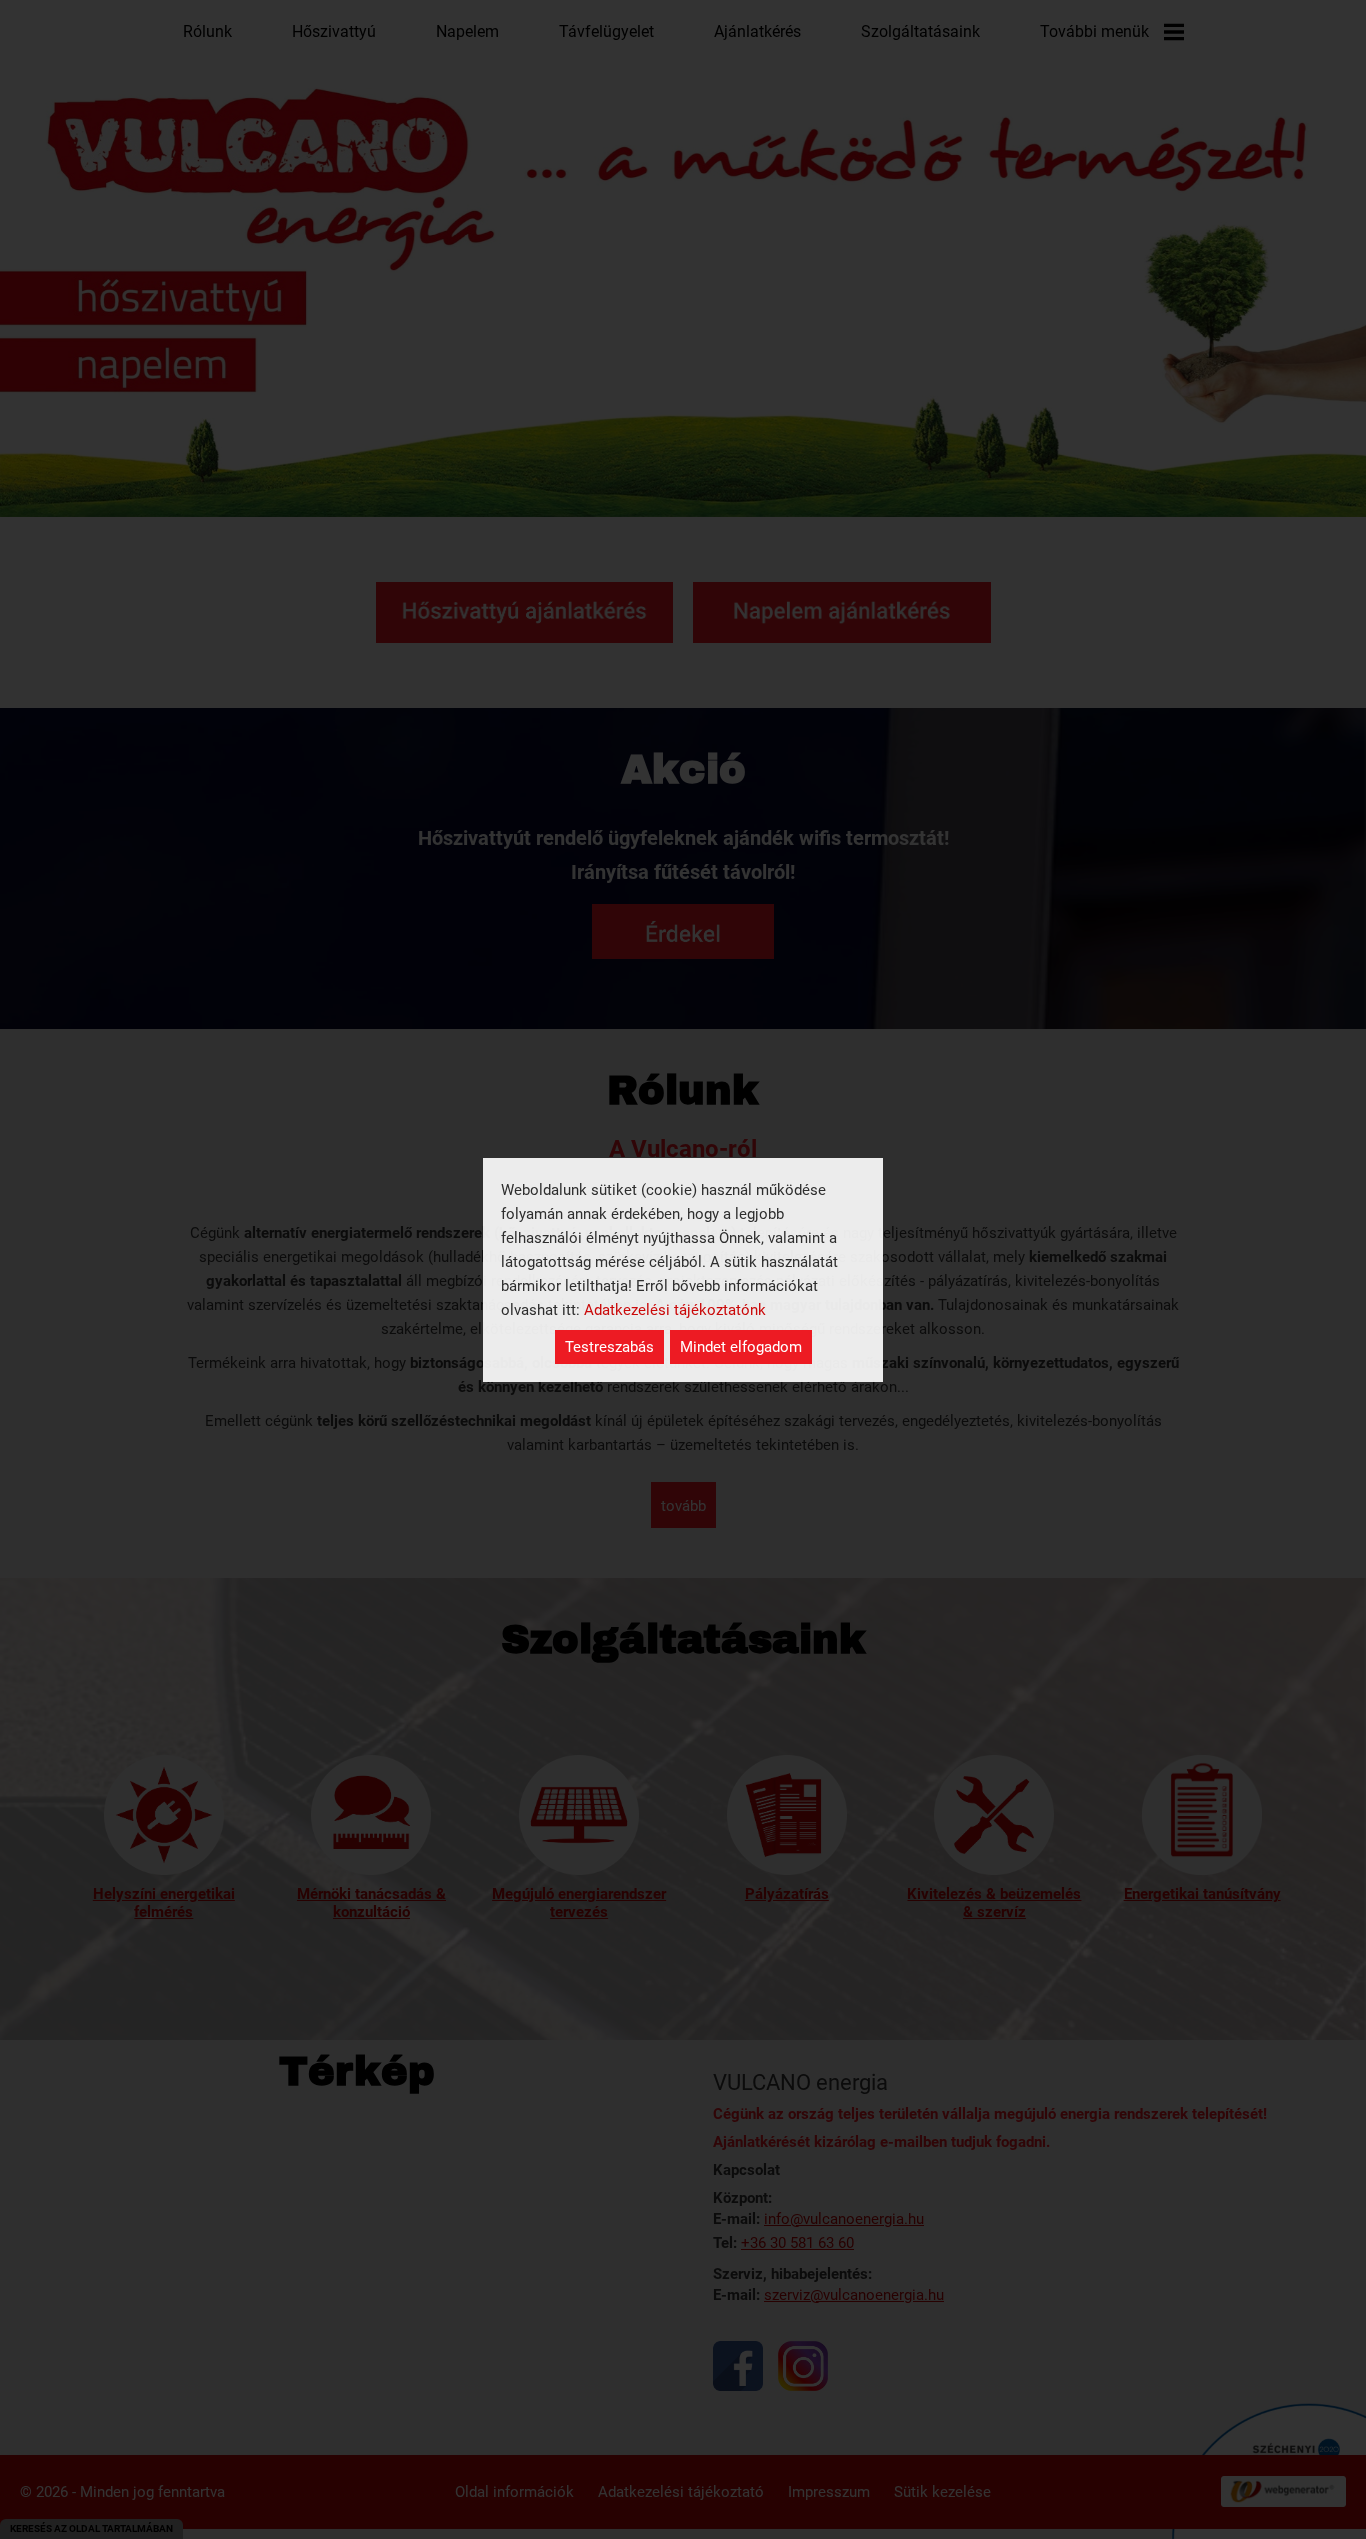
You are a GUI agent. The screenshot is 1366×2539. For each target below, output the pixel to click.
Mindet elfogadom (741, 1347)
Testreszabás (609, 1347)
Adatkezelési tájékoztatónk (675, 1310)
